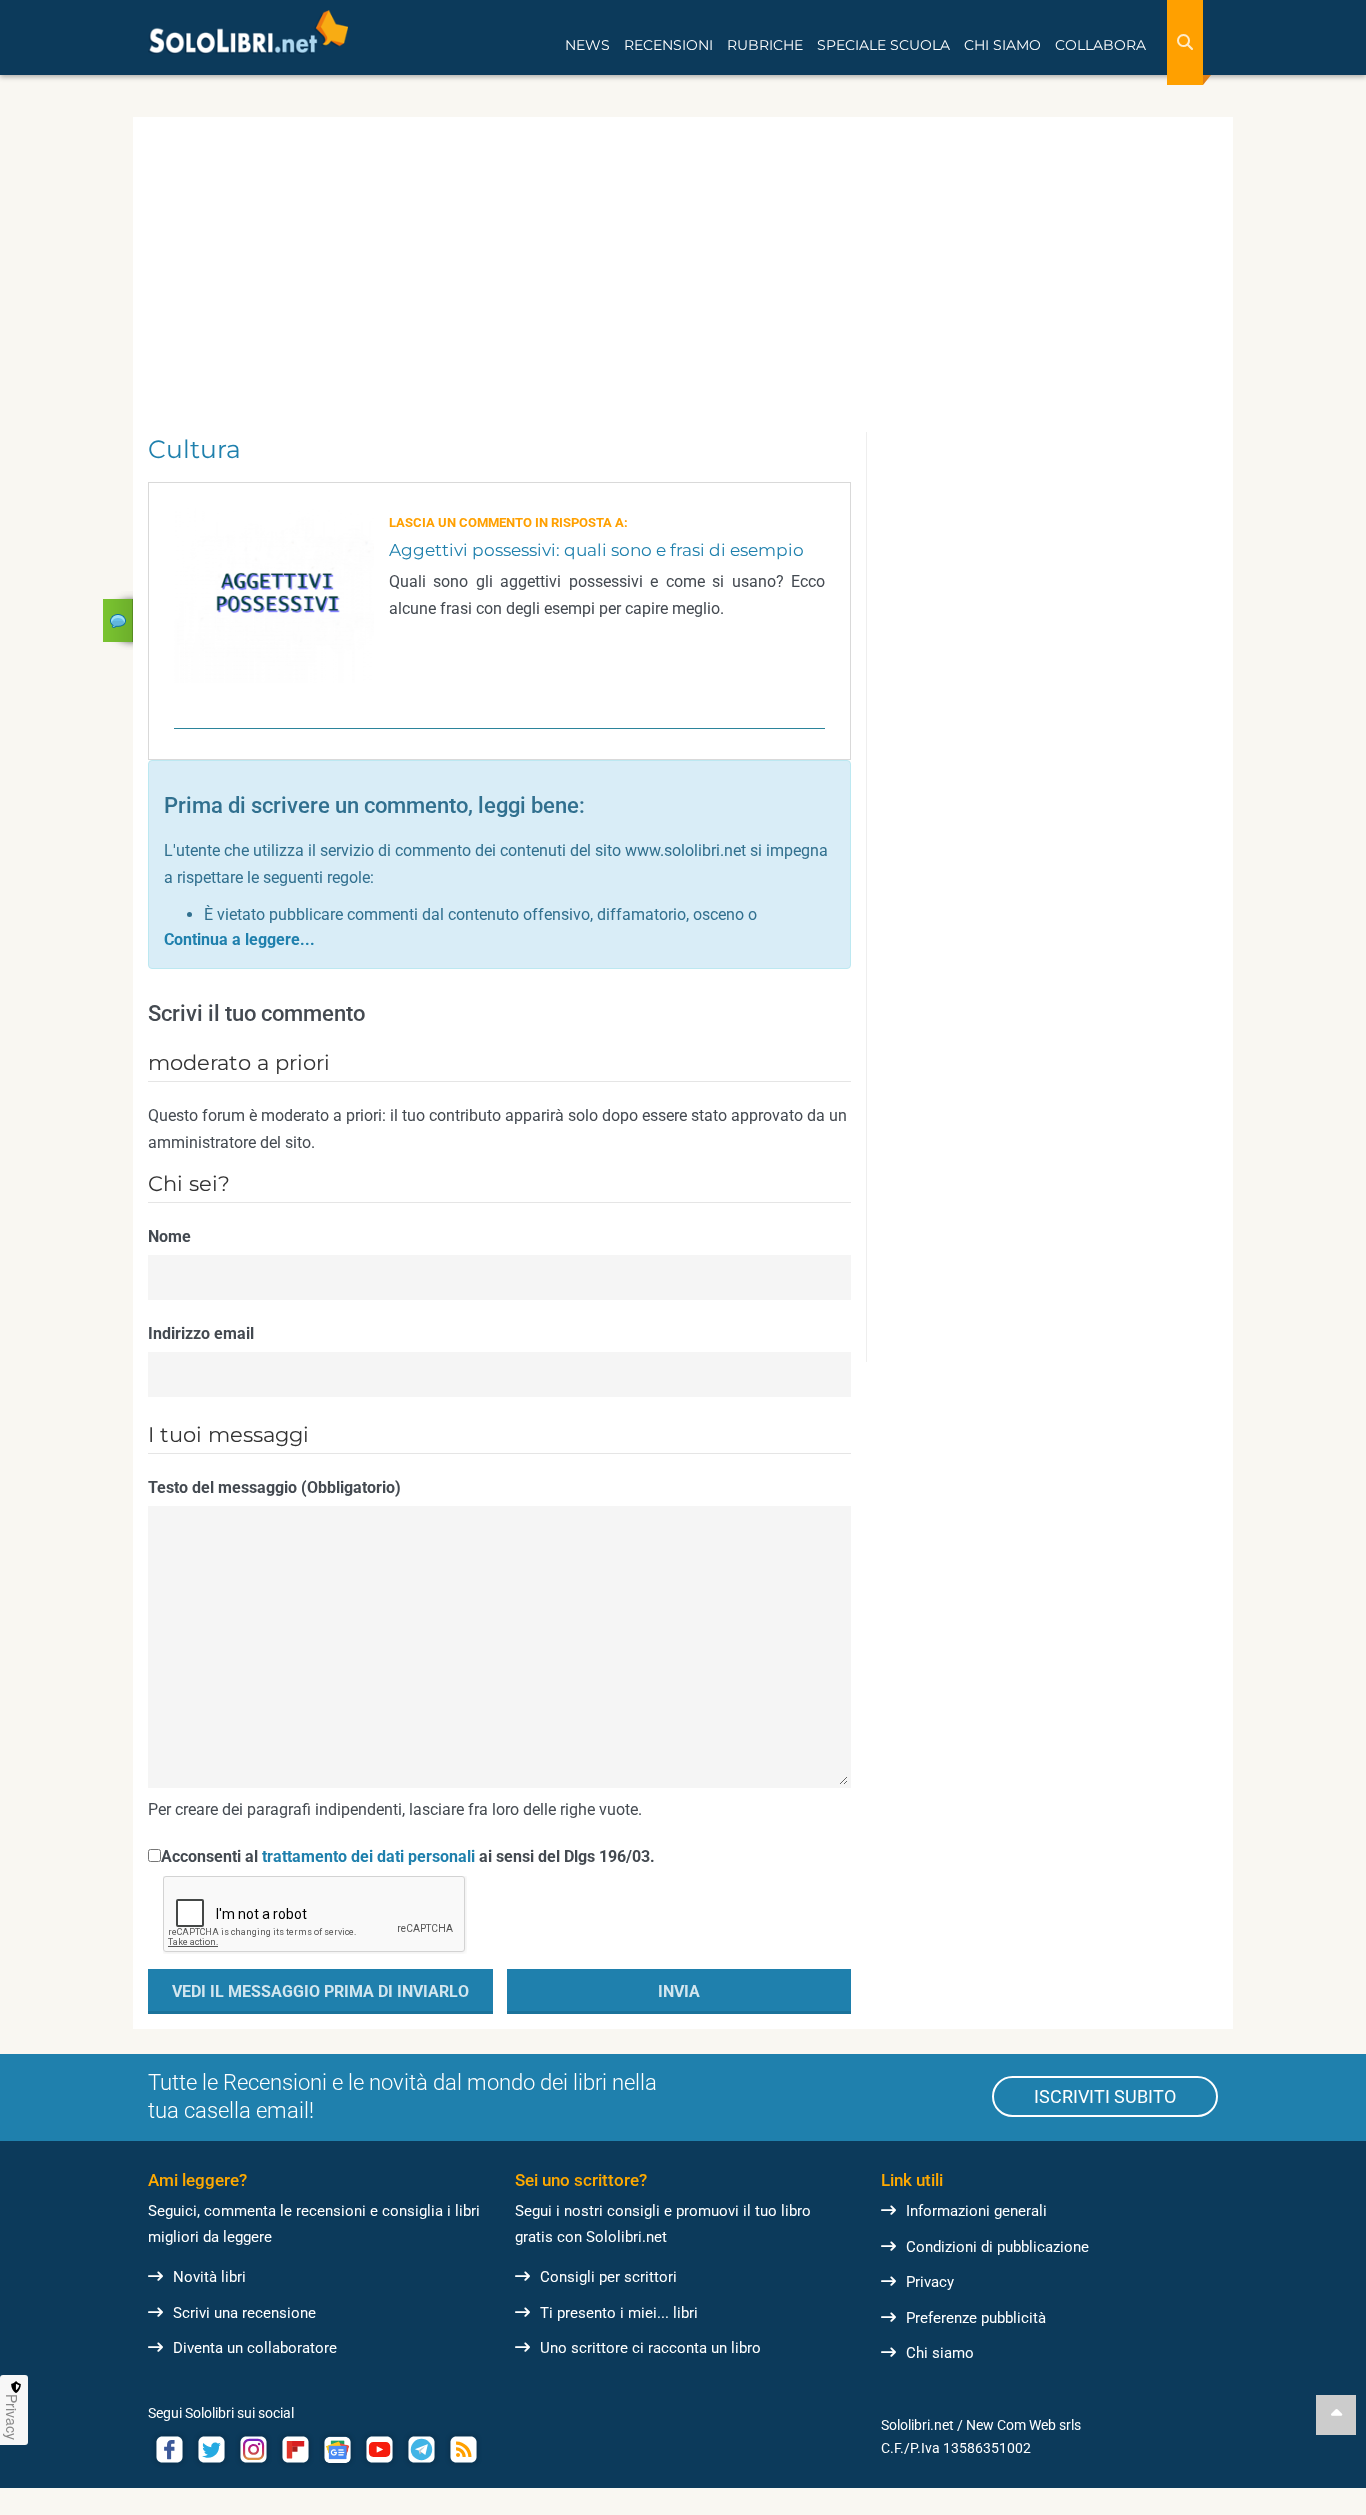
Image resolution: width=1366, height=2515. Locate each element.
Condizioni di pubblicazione (997, 2247)
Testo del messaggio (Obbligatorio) (274, 1487)
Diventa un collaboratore (255, 2348)
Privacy (930, 2282)
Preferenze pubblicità (976, 2318)
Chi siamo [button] (1002, 45)
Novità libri (209, 2277)
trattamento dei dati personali (368, 1856)
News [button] (587, 45)
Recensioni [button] (668, 45)
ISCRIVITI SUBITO (1105, 2096)
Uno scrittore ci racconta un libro (650, 2348)
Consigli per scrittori (608, 2277)
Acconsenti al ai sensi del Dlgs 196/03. (408, 1856)
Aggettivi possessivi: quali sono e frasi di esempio (596, 550)
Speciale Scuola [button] (883, 45)
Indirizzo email (201, 1333)
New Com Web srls (1023, 2425)
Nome (169, 1236)
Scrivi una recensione (244, 2313)
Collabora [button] (1100, 45)
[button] (239, 939)
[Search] (1185, 42)
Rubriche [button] (765, 45)
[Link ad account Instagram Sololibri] (253, 2449)
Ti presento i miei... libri (619, 2313)
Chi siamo (940, 2353)
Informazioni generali (976, 2211)
